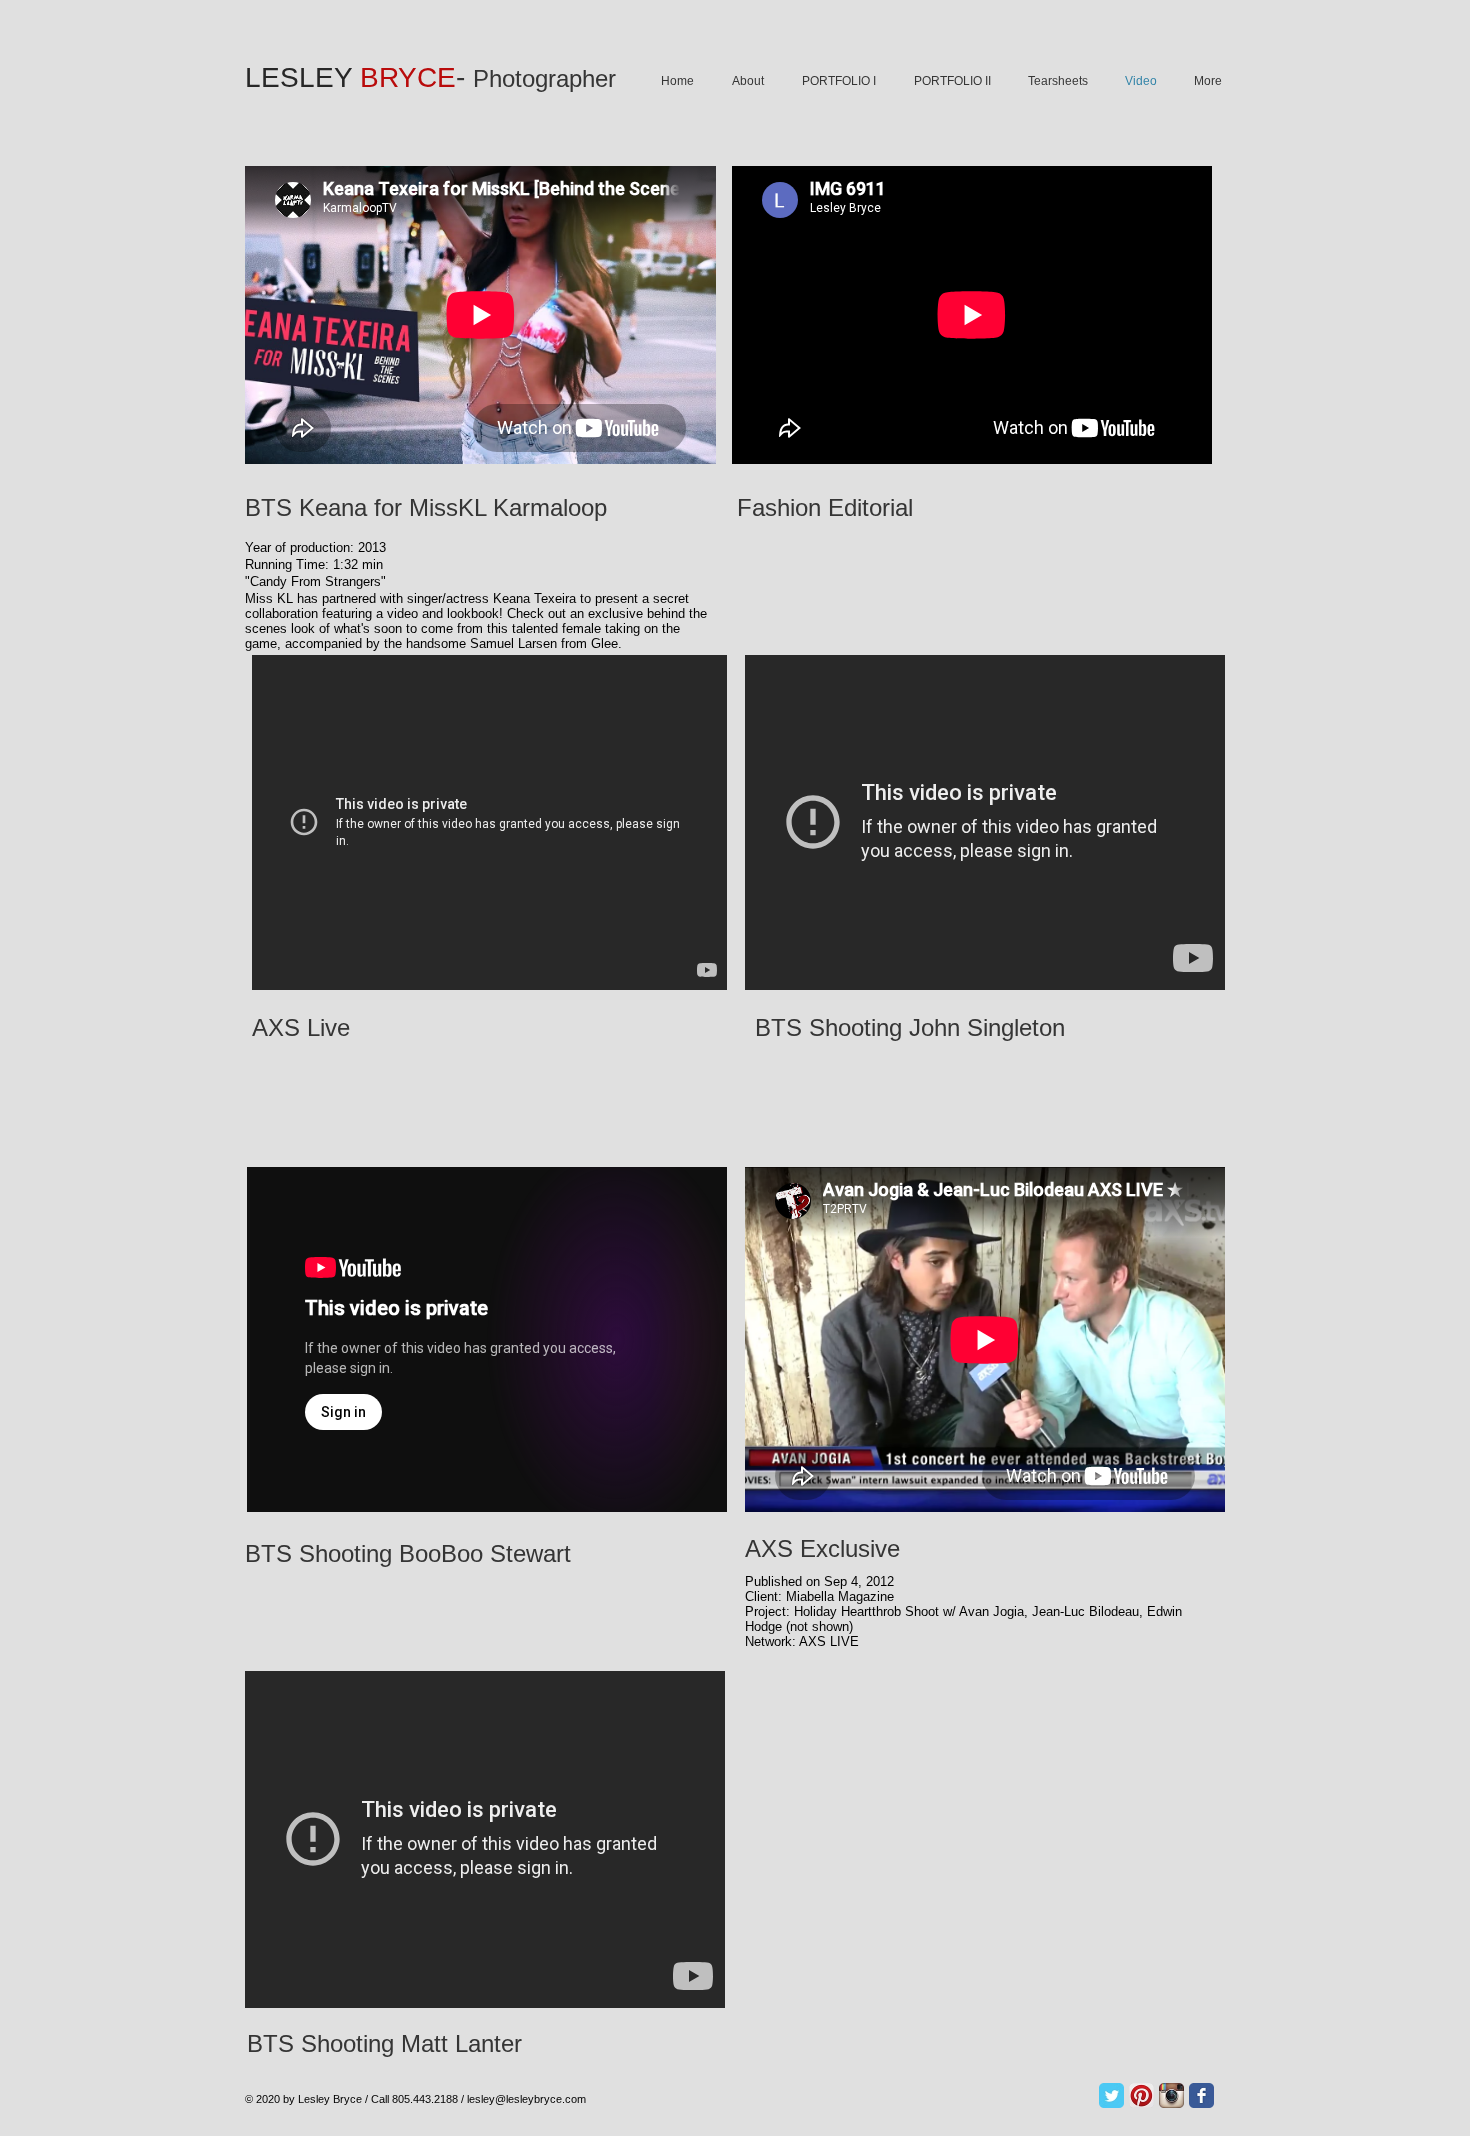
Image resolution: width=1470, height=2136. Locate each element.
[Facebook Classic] (1201, 2095)
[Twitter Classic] (1111, 2095)
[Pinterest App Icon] (1141, 2095)
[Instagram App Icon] (1171, 2095)
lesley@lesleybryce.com (526, 2099)
